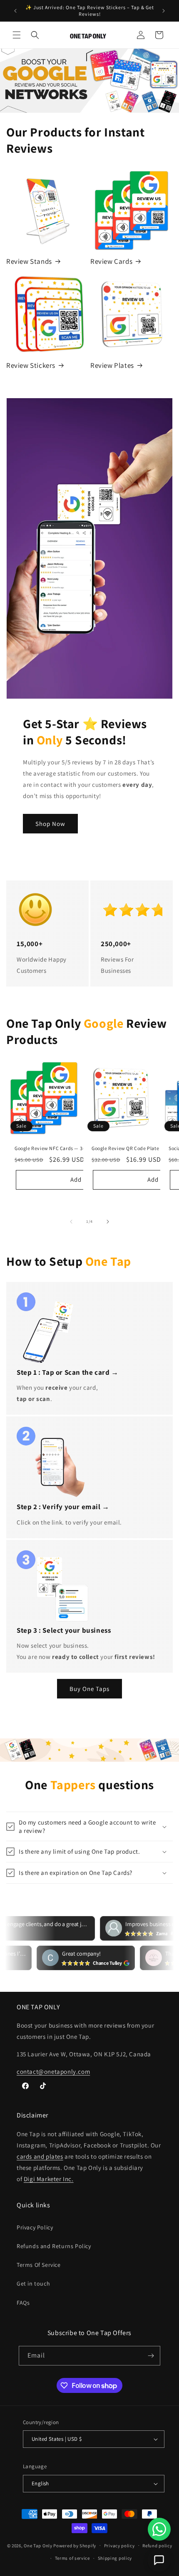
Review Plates (112, 365)
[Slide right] (108, 1222)
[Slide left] (71, 1222)
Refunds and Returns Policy (54, 2246)
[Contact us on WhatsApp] (159, 2529)
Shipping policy (115, 2558)
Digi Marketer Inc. (49, 2179)
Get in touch (33, 2283)
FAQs (23, 2303)
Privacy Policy (35, 2227)
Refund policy (157, 2546)
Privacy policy (119, 2546)
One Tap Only (38, 2545)
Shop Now (50, 824)
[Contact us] (159, 2560)
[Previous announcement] (15, 11)
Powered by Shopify (75, 2545)
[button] (17, 35)
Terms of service (72, 2558)
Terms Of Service (39, 2265)
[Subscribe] (151, 2356)
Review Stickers (31, 365)
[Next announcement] (164, 11)
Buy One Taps (89, 1689)
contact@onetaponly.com (53, 2071)
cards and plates (40, 2156)
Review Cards (111, 261)
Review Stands (29, 261)
